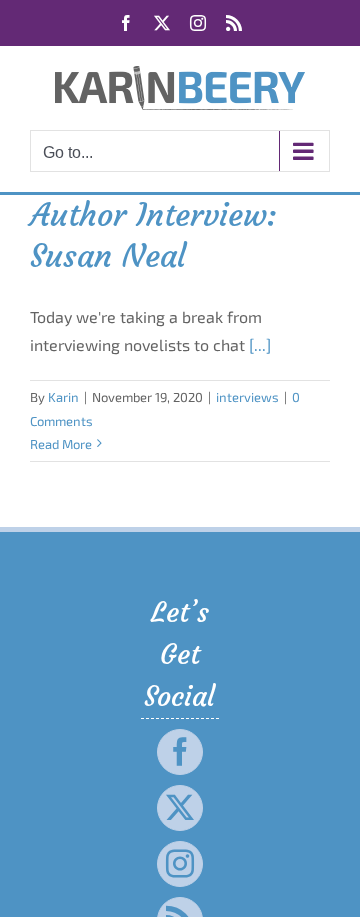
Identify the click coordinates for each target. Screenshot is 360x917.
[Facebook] (180, 752)
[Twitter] (180, 808)
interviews (247, 397)
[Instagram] (180, 864)
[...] (260, 344)
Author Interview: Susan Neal (153, 236)
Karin (63, 397)
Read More (61, 444)
